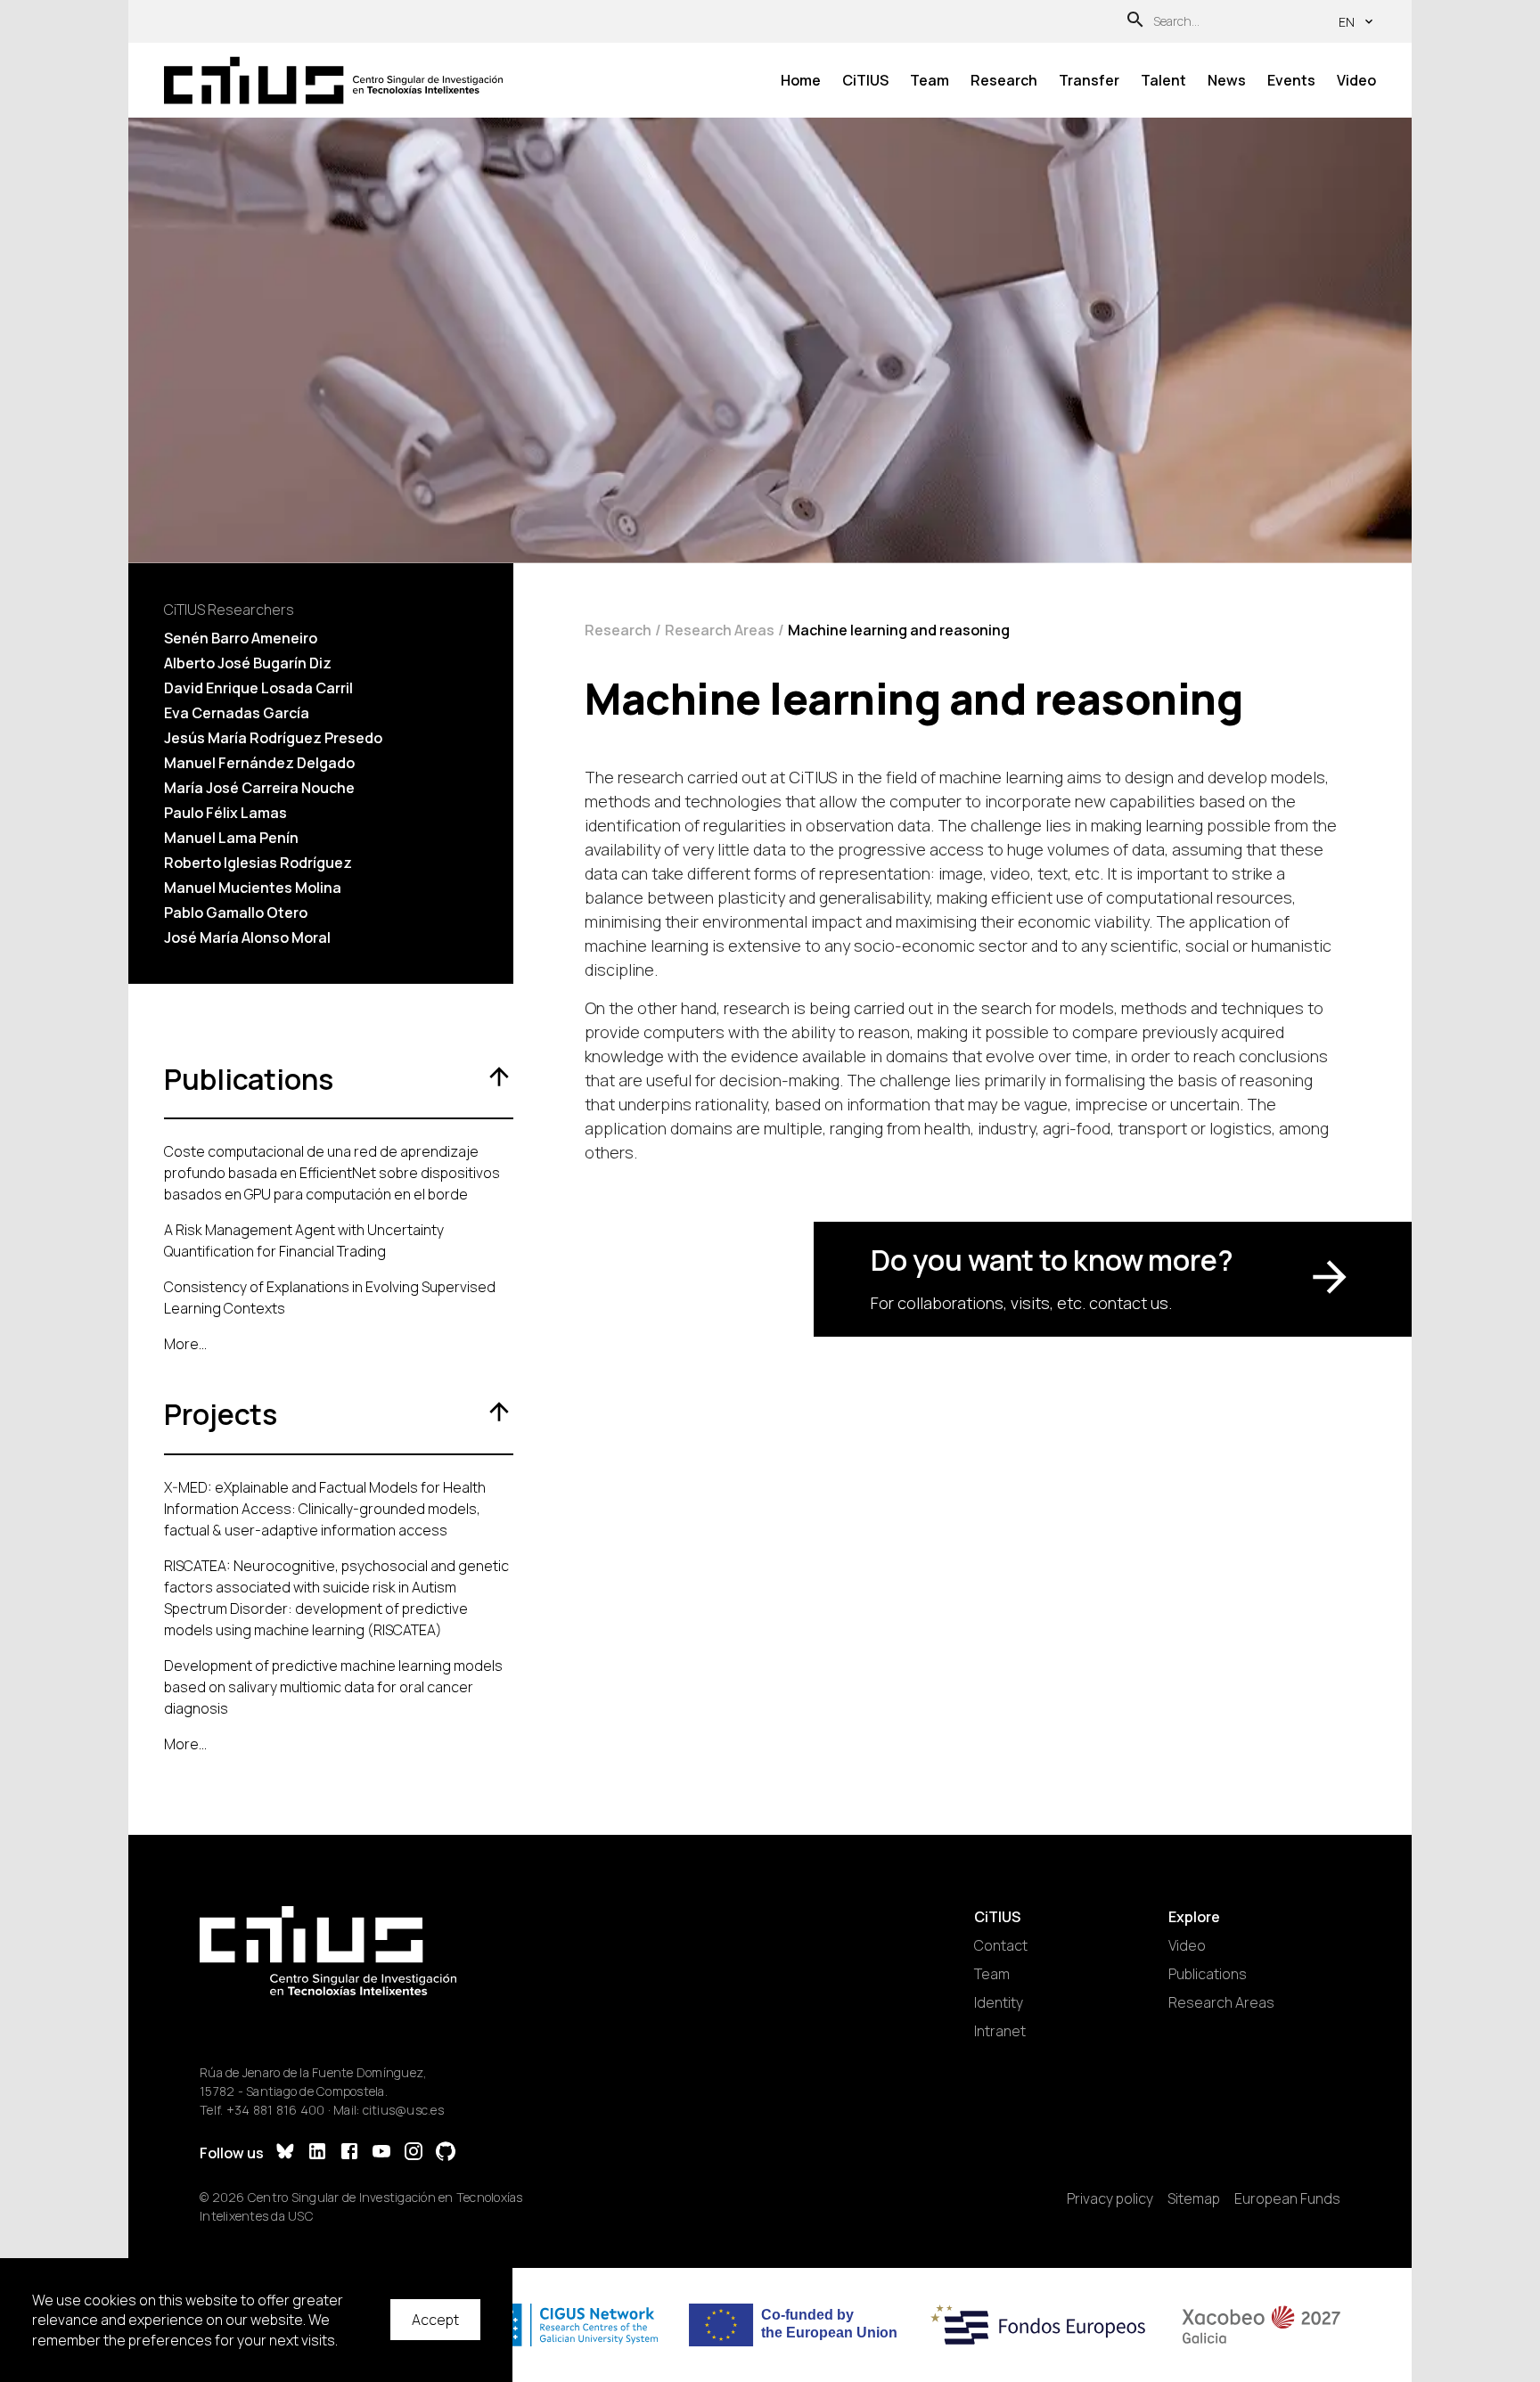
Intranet (1000, 2031)
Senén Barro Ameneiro (241, 638)
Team (930, 80)
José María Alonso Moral (247, 937)
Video (1356, 80)
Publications (1208, 1974)
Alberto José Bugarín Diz (248, 663)
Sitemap (1194, 2198)
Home (801, 80)
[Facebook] (349, 2153)
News (1227, 80)
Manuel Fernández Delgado (259, 763)
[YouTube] (381, 2153)
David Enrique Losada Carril (258, 688)
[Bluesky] (285, 2153)
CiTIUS (865, 80)
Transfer (1089, 80)
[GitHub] (446, 2153)
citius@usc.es (403, 2110)
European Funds (1287, 2198)
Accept (435, 2320)
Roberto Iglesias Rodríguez (258, 863)
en (1347, 22)
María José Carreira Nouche (259, 788)
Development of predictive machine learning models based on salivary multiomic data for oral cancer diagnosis (333, 1687)
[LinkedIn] (317, 2153)
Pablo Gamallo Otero (236, 913)
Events (1291, 80)
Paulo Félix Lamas (225, 813)
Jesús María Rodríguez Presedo (273, 738)
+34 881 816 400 (276, 2110)
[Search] (1135, 22)
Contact (1001, 1945)
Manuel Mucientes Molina (253, 888)
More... (185, 1344)
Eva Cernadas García (237, 713)
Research (1004, 80)
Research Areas (720, 630)
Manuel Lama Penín (231, 838)
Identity (999, 2002)
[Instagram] (414, 2153)
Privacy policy (1110, 2198)
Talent (1163, 80)
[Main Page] (333, 81)
